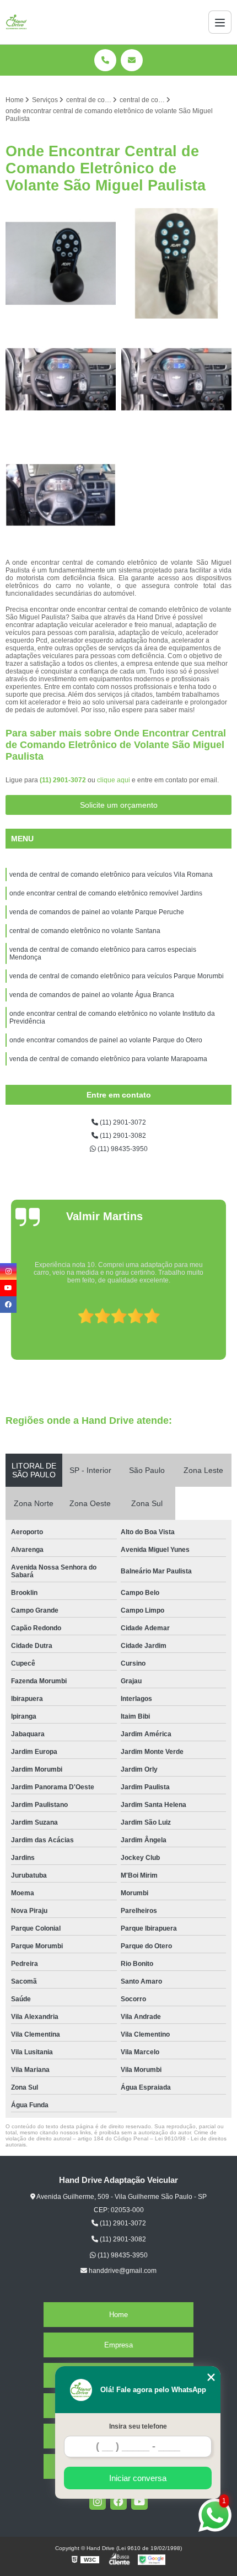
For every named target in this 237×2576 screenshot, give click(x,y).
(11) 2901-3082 (122, 1136)
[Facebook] (118, 2501)
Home (118, 2315)
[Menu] (220, 22)
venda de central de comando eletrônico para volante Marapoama (109, 1059)
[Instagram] (98, 2501)
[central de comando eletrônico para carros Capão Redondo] (61, 379)
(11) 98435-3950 (122, 1149)
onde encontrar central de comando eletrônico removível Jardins (106, 893)
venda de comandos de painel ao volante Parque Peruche (97, 912)
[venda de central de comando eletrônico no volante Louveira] (176, 379)
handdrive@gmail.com (122, 2271)
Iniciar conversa (138, 2478)
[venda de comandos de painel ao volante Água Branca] (61, 263)
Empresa (118, 2345)
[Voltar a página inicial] (17, 22)
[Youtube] (139, 2501)
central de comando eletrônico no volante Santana (85, 931)
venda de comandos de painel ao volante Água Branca (92, 995)
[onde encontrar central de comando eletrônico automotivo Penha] (61, 495)
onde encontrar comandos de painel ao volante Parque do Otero (106, 1040)
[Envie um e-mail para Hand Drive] (132, 60)
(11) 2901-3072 (64, 780)
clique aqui (114, 780)
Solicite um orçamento (119, 805)
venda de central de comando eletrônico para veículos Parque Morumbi (117, 976)
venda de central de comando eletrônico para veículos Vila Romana (111, 874)
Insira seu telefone (138, 2426)
